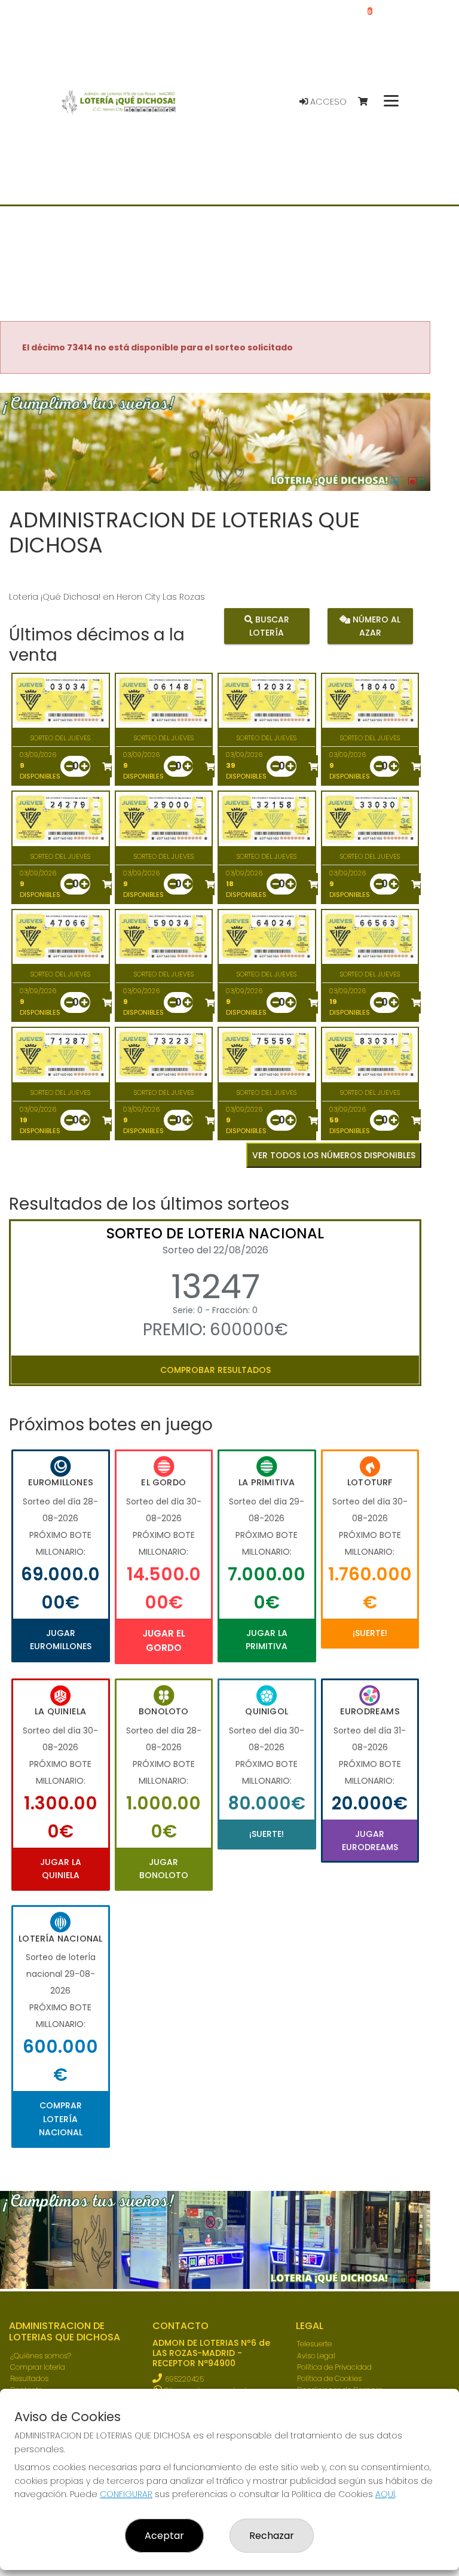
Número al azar (375, 626)
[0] (368, 102)
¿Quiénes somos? (41, 2356)
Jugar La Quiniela (61, 1869)
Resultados (29, 2378)
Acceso (327, 102)
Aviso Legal (316, 2356)
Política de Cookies (329, 2378)
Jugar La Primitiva (267, 1640)
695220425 (184, 2379)
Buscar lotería (269, 626)
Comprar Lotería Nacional (61, 2119)
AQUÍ (385, 2494)
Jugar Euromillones (61, 1640)
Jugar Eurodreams (370, 1841)
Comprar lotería (38, 2367)
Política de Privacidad (334, 2367)
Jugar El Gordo (164, 1640)
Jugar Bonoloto (164, 1869)
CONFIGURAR (126, 2494)
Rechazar (272, 2536)
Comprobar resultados (215, 1370)
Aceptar (164, 2536)
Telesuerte (314, 2344)
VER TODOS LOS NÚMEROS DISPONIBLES (334, 1155)
